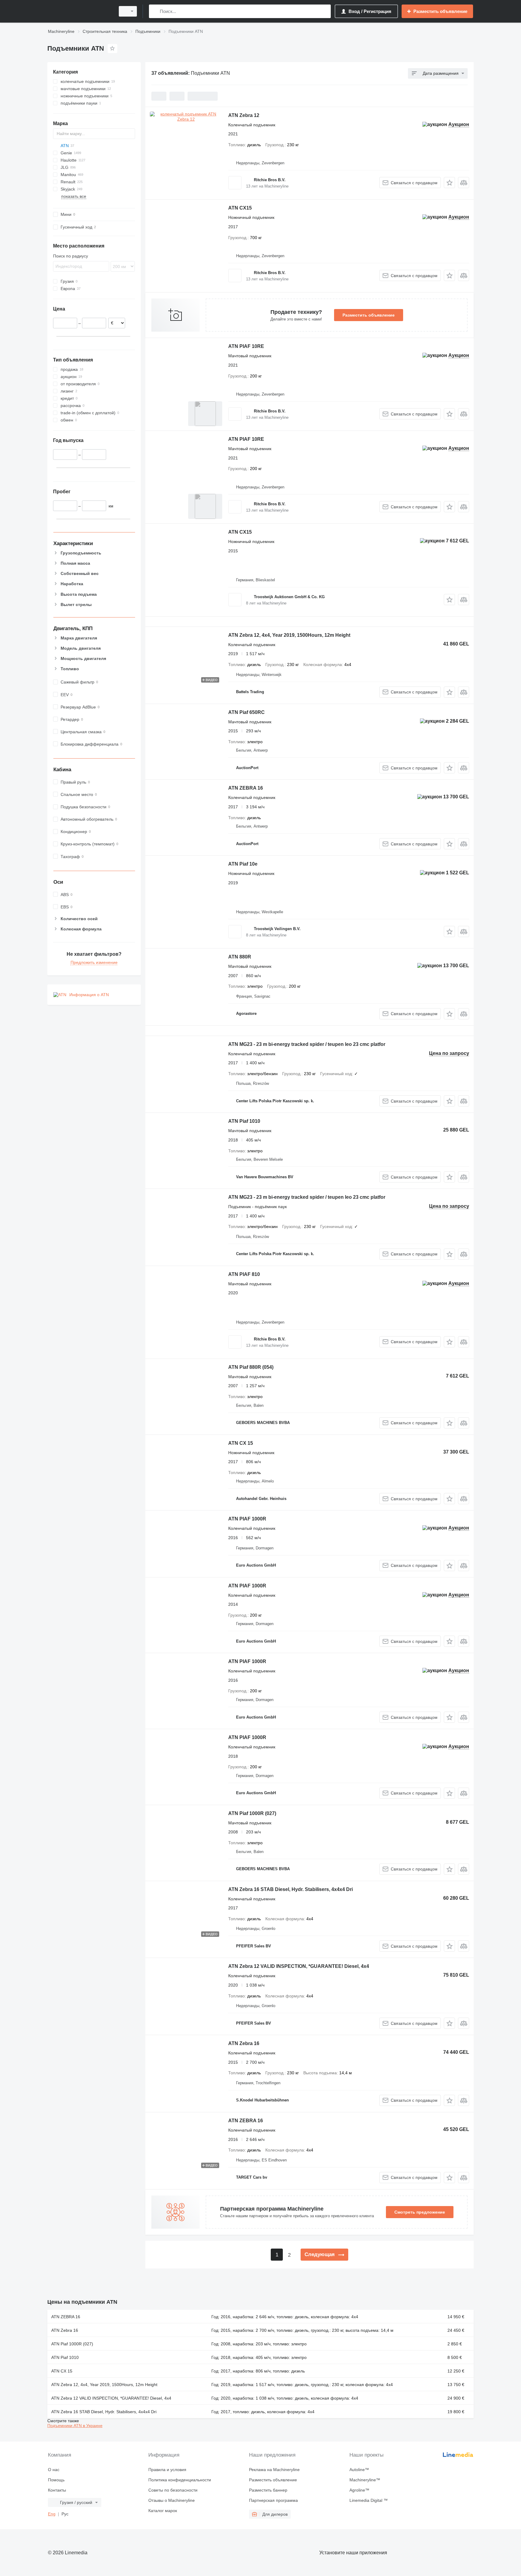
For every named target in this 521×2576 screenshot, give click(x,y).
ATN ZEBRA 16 (246, 788)
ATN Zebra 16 (244, 2043)
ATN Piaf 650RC (246, 712)
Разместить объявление (369, 315)
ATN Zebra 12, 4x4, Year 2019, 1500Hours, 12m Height (289, 635)
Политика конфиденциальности (180, 2480)
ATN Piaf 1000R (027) (252, 1813)
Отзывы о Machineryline (172, 2500)
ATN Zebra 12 (244, 115)
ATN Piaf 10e (243, 864)
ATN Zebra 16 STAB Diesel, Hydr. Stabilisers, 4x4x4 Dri (290, 1889)
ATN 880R (240, 957)
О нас (54, 2470)
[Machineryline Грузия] (80, 11)
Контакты (57, 2490)
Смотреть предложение (420, 2212)
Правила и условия (167, 2470)
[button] (449, 183)
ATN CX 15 (241, 1443)
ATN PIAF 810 (244, 1274)
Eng (52, 2514)
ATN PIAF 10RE (246, 346)
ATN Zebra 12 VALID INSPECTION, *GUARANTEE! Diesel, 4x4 (299, 1966)
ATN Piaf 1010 (244, 1121)
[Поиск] (155, 11)
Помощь (56, 2480)
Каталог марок (163, 2511)
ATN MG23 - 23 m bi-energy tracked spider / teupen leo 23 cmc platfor (307, 1044)
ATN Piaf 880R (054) (251, 1367)
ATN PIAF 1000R (247, 1519)
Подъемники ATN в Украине (75, 2426)
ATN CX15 (240, 208)
